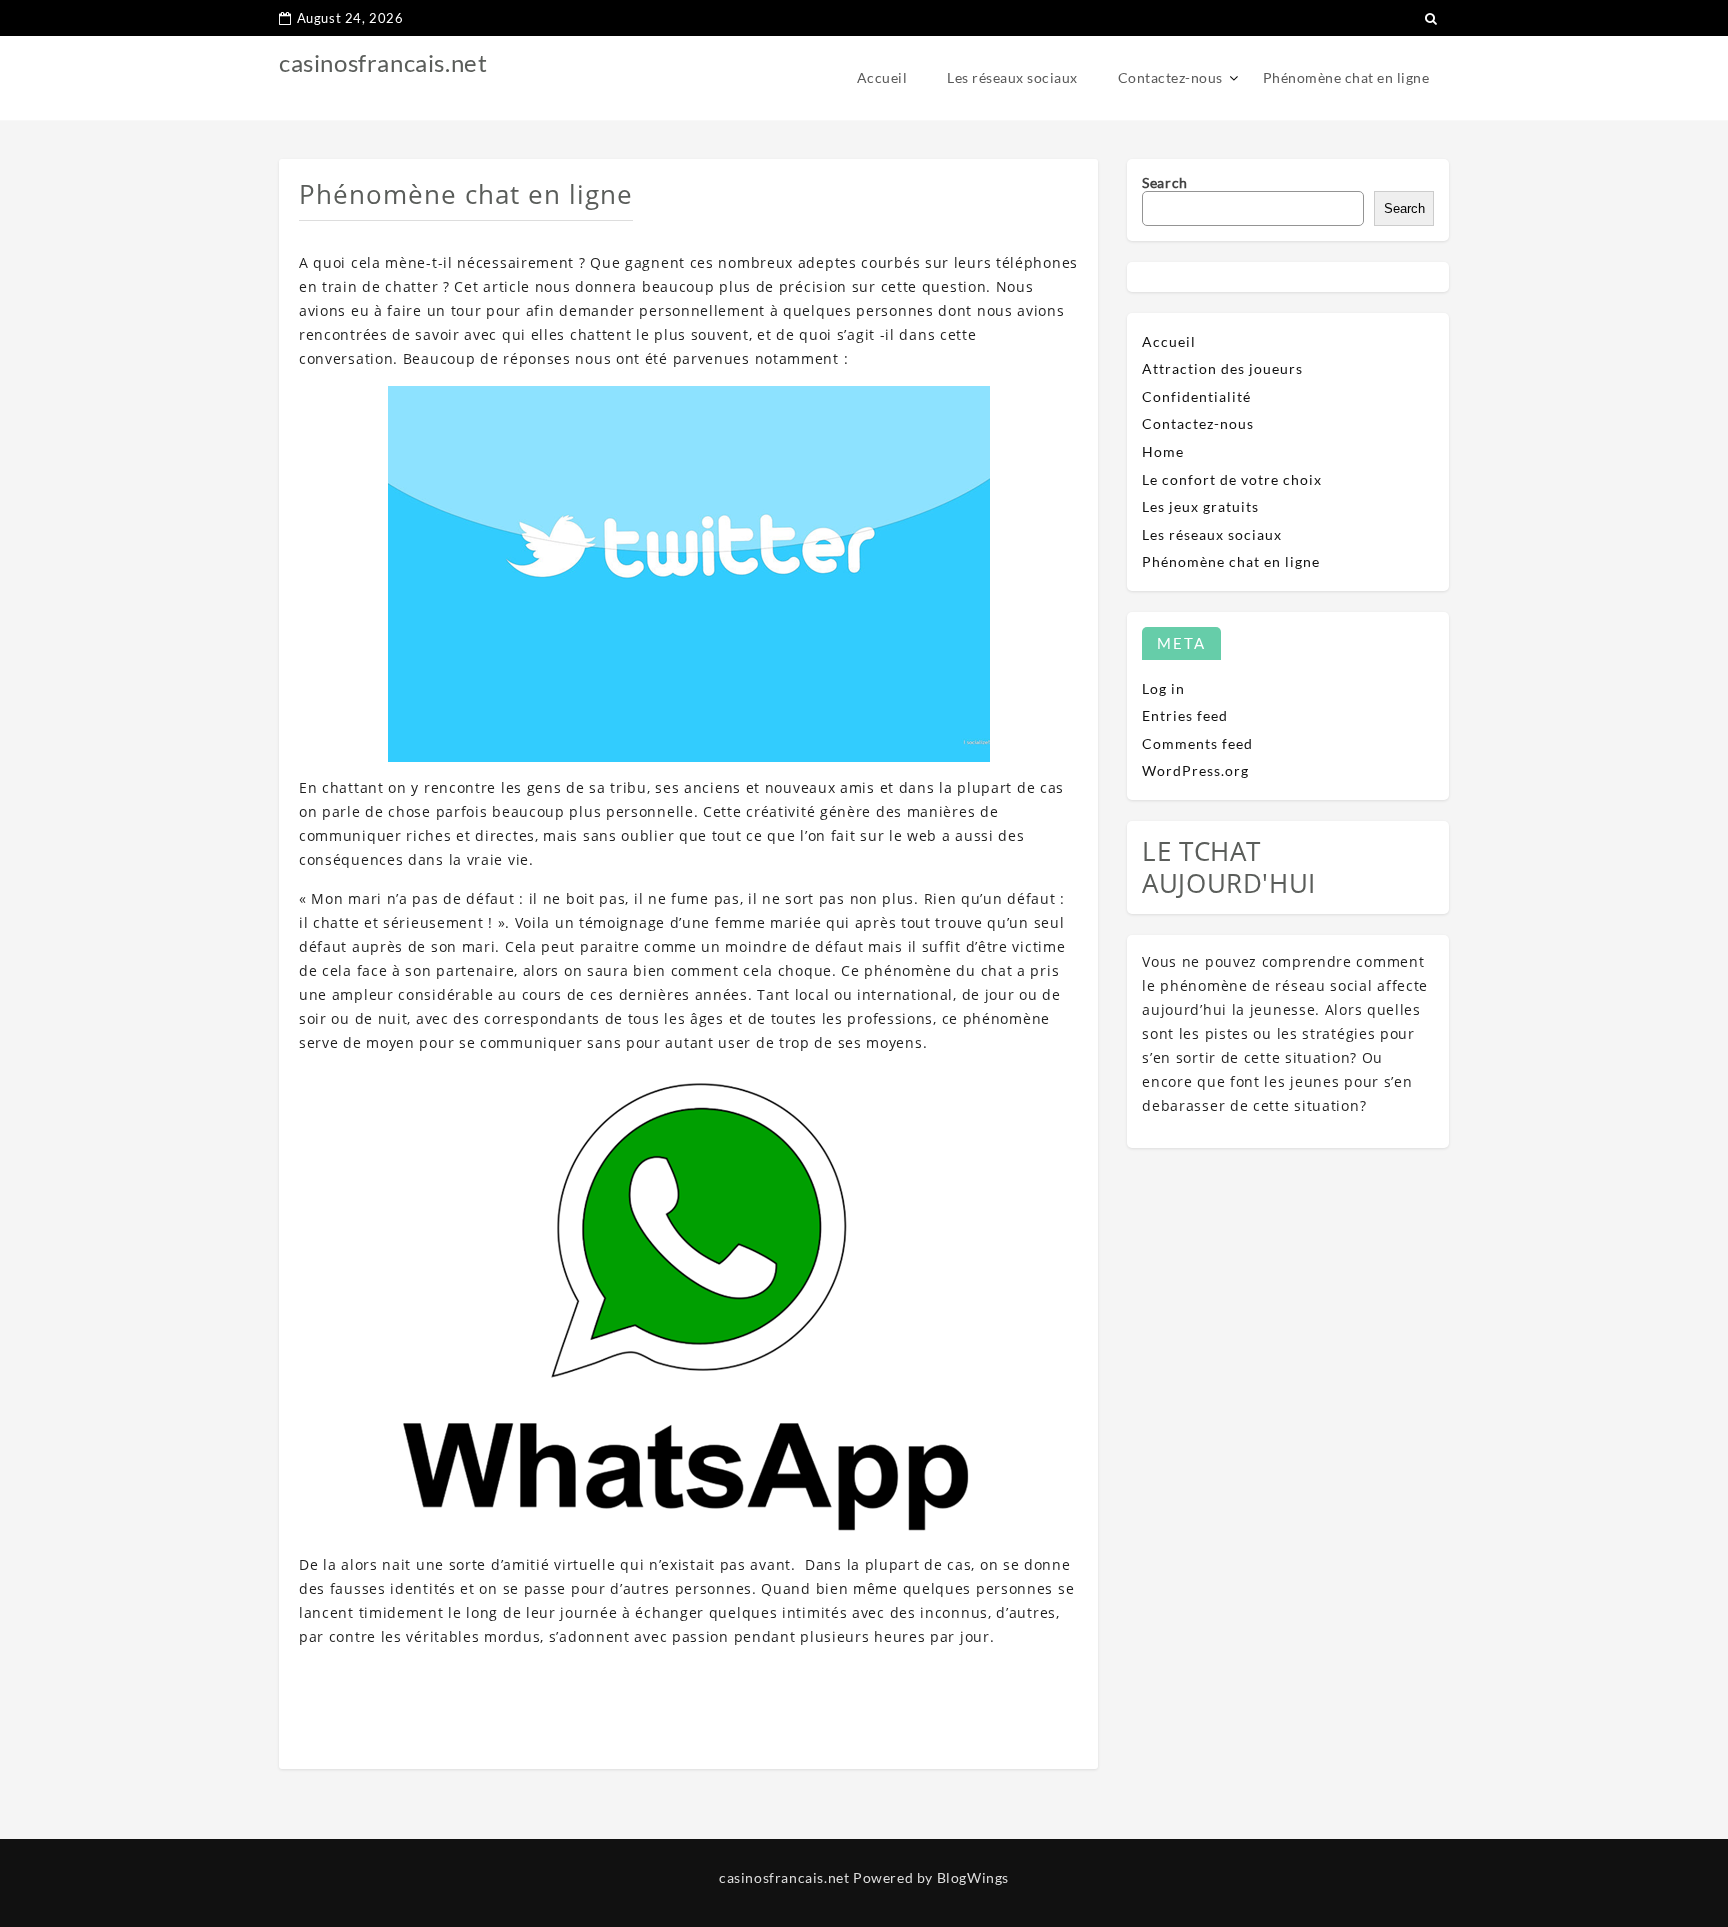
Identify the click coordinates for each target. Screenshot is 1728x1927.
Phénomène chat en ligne (1346, 77)
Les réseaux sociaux (1012, 77)
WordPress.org (1195, 770)
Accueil (882, 77)
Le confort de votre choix (1232, 479)
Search (1165, 182)
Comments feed (1197, 743)
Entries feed (1185, 715)
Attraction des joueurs (1222, 368)
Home (1163, 451)
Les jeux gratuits (1200, 506)
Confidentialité (1196, 396)
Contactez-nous (1170, 77)
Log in (1163, 688)
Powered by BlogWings (931, 1877)
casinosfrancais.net (383, 62)
